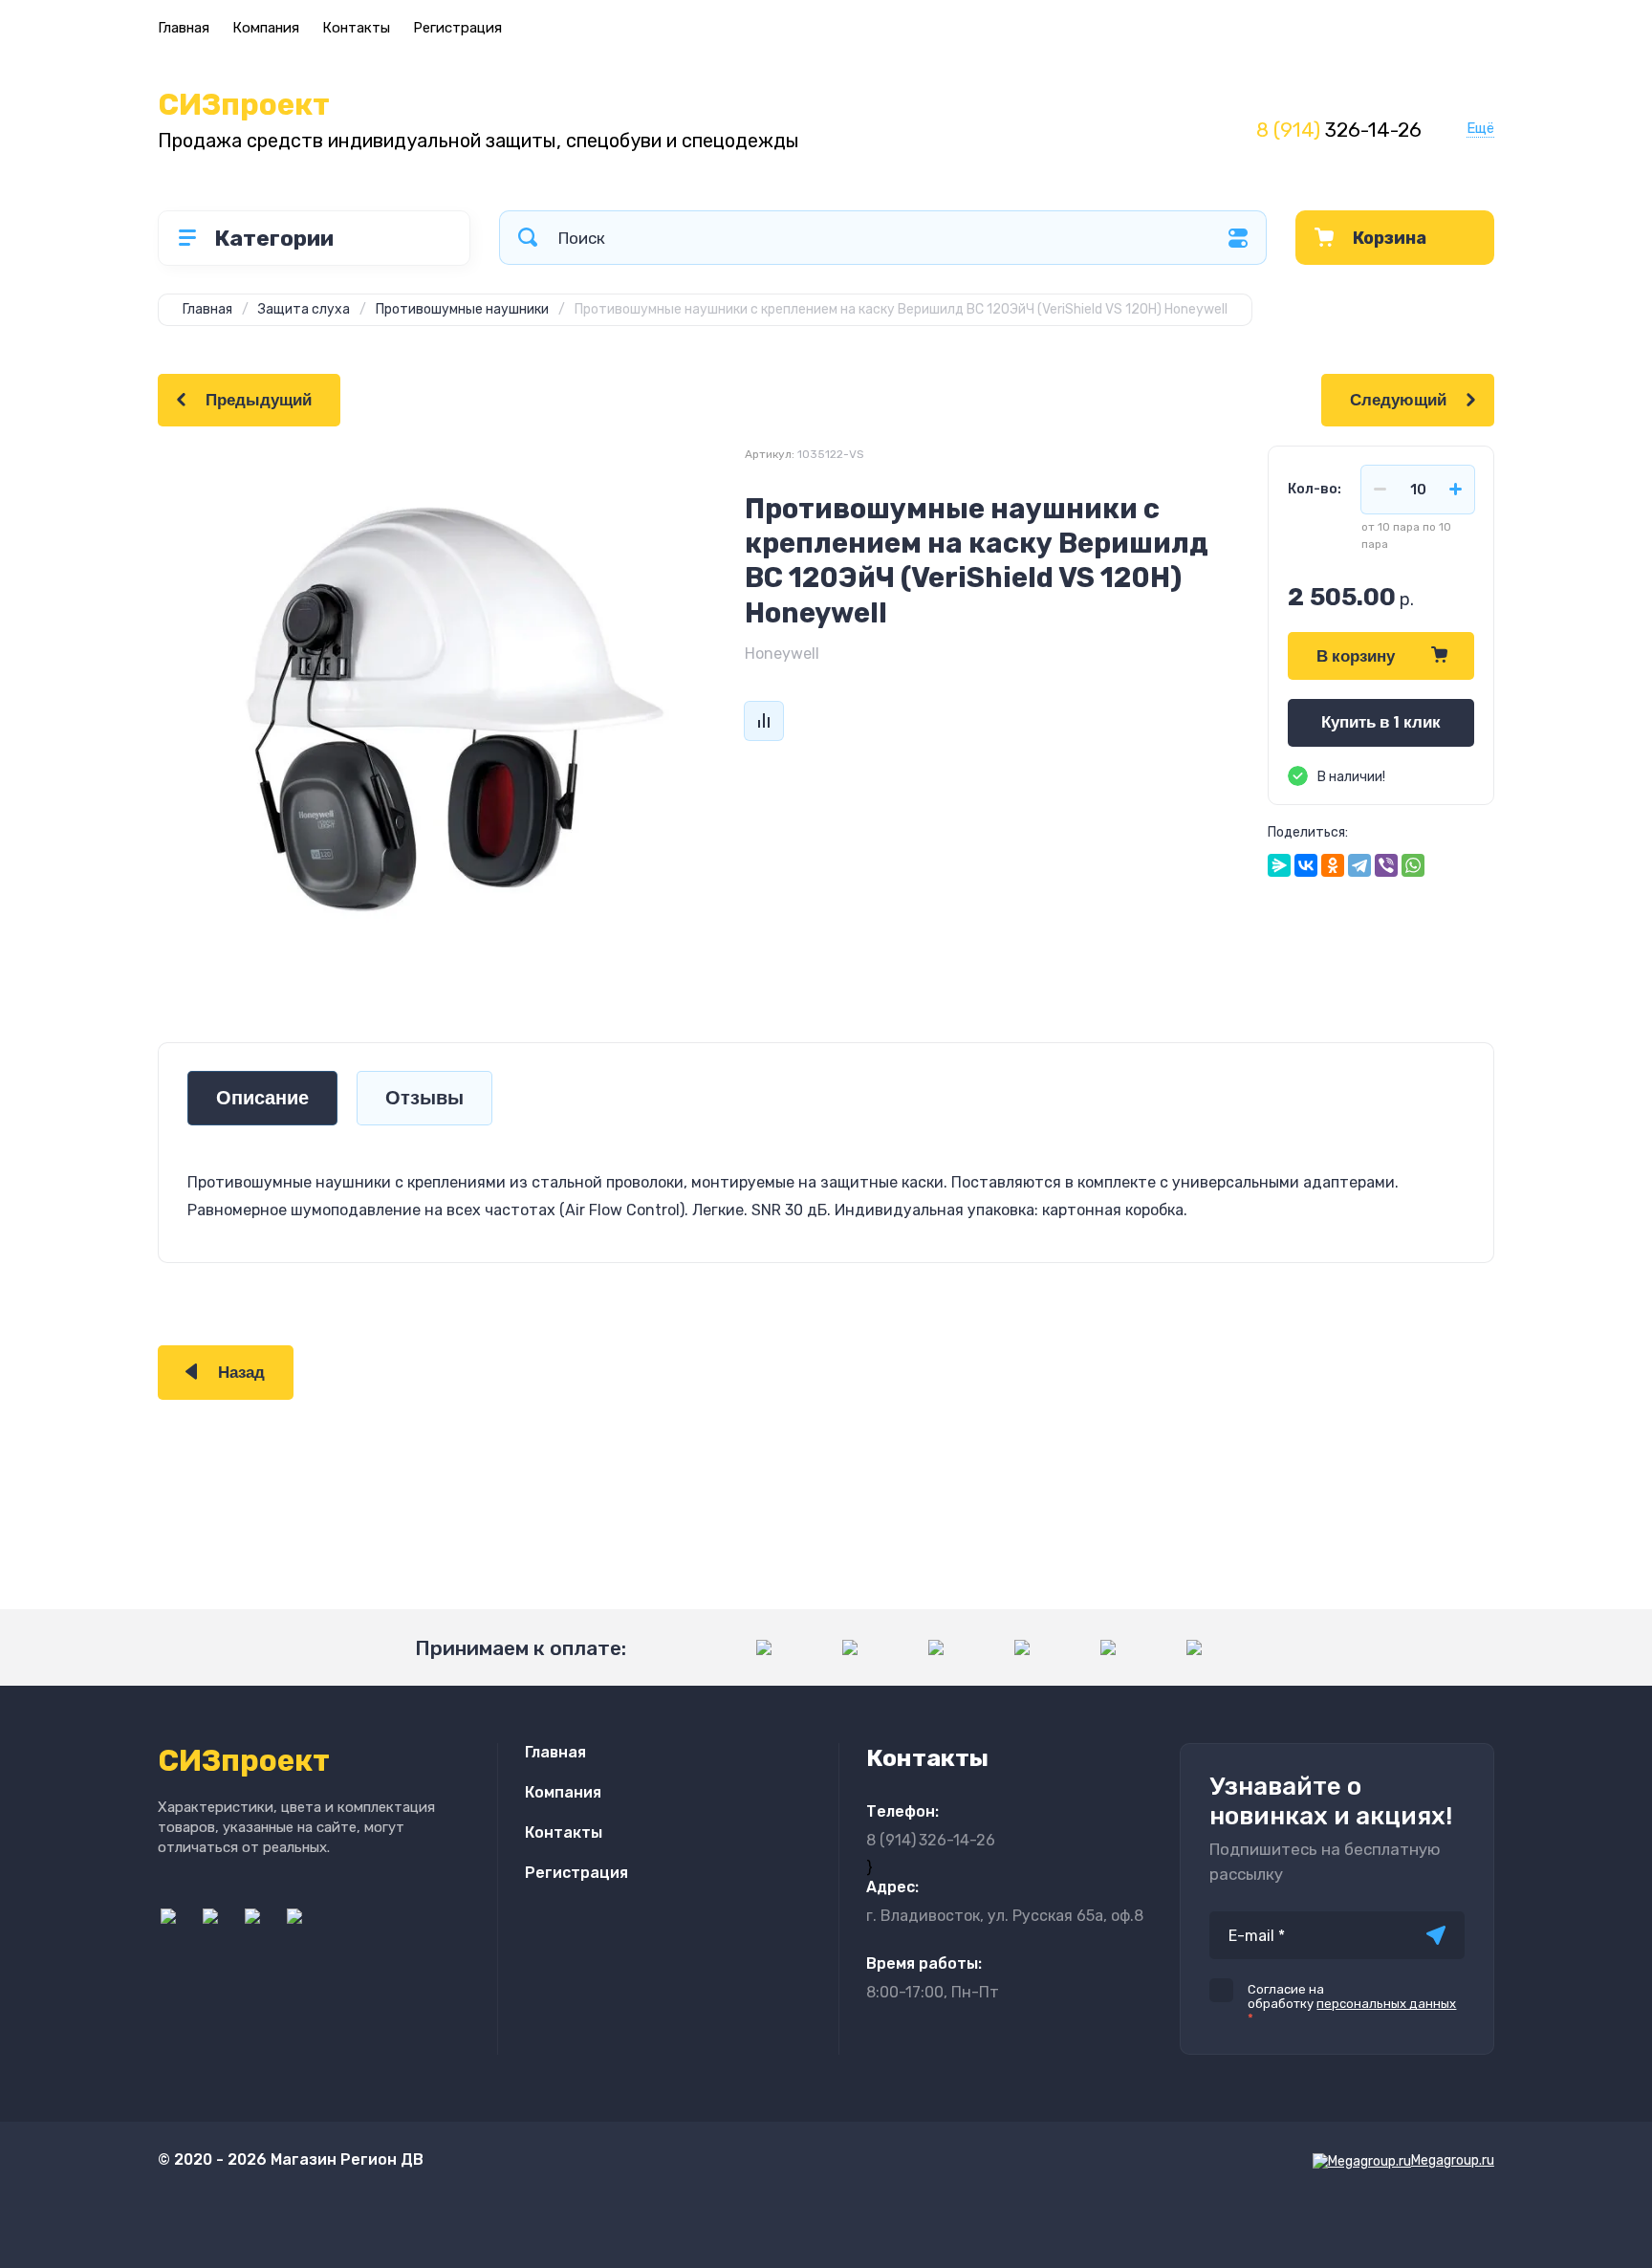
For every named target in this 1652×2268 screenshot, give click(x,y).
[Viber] (1386, 865)
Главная (184, 28)
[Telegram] (1359, 865)
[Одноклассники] (1333, 865)
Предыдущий (259, 400)
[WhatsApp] (1413, 865)
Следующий (1398, 400)
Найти (528, 238)
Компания (266, 28)
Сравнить (764, 721)
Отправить (1436, 1935)
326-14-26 (1339, 130)
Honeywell (782, 654)
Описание (262, 1098)
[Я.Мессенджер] (1279, 865)
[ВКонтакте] (1306, 865)
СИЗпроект (244, 105)
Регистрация (457, 28)
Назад (241, 1373)
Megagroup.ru (1453, 2160)
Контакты (356, 28)
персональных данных (1386, 2004)
